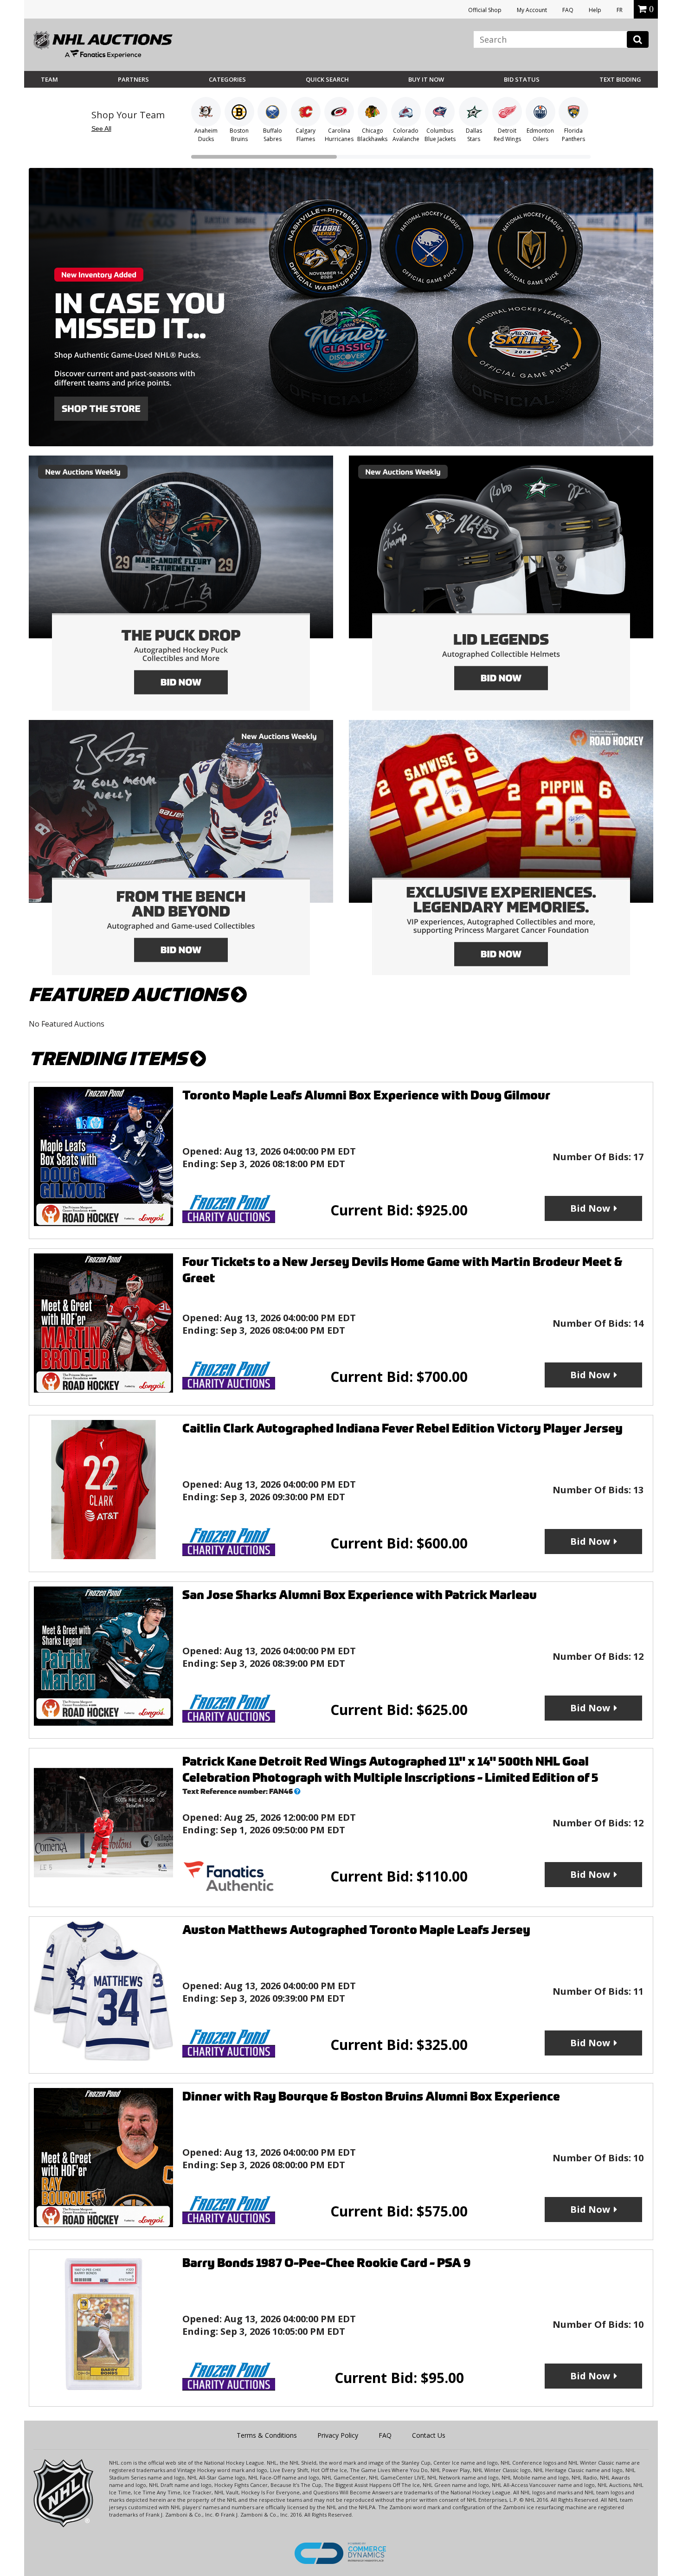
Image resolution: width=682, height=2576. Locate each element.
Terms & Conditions (267, 2435)
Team (49, 79)
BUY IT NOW (426, 79)
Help (595, 10)
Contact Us (429, 2435)
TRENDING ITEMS (109, 1059)
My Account (532, 10)
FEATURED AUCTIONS (130, 995)
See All (101, 128)
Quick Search (327, 79)
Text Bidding (620, 79)
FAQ (568, 10)
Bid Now (590, 1208)
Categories (227, 79)
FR (620, 10)
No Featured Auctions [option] (67, 1024)
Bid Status (522, 79)
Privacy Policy (338, 2435)
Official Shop (485, 10)
